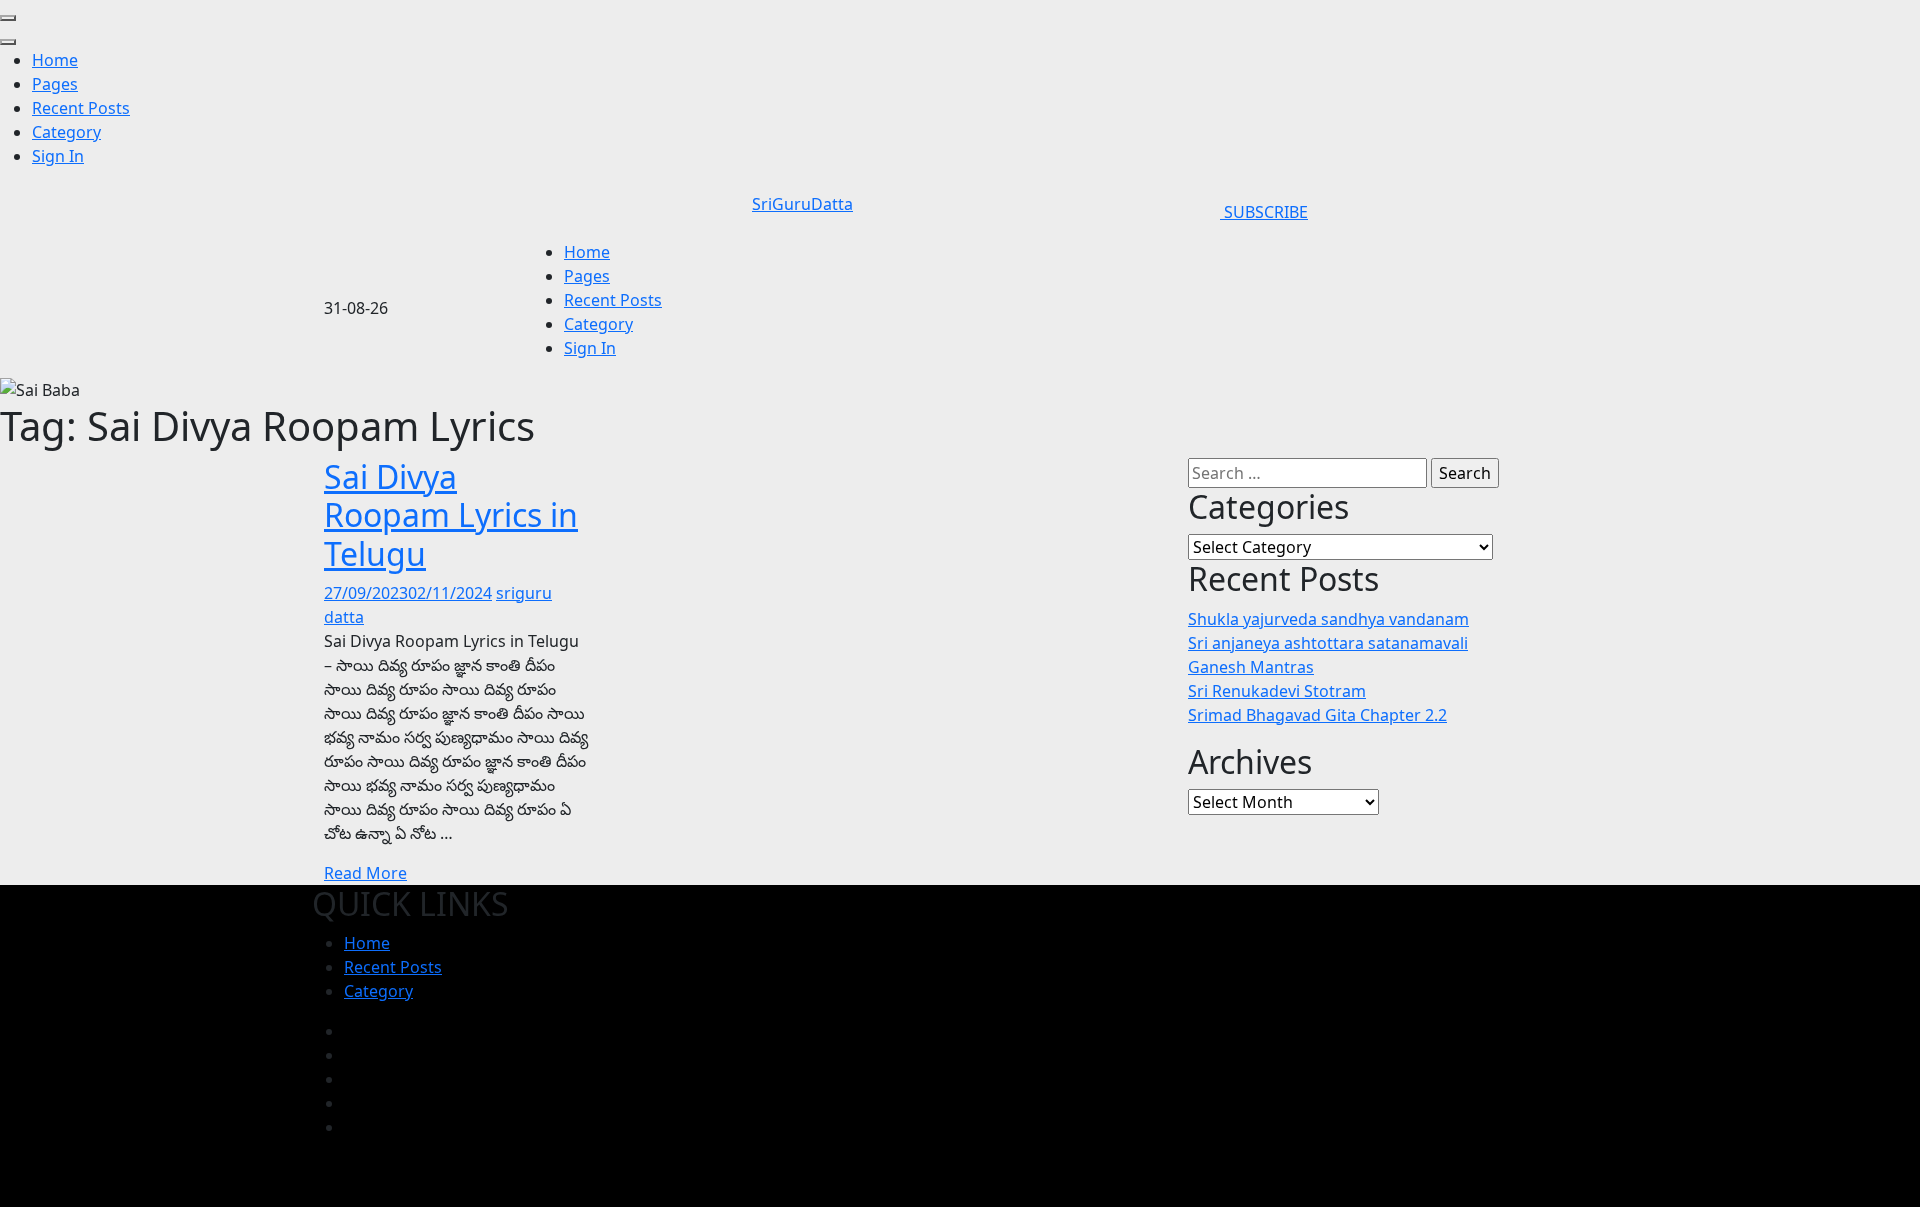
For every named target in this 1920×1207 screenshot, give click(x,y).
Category (66, 132)
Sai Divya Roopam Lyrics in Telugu (451, 515)
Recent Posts (81, 108)
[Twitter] (350, 1079)
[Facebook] (350, 1031)
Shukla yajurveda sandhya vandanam (1328, 619)
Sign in (58, 156)
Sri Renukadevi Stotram (1277, 691)
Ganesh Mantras (1251, 667)
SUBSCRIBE (1264, 212)
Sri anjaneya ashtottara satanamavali (1328, 643)
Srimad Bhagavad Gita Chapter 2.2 (1317, 715)
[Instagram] (350, 1055)
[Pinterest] (350, 1103)
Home (55, 60)
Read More (365, 873)
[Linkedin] (350, 1127)
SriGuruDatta (802, 204)
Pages (55, 84)
